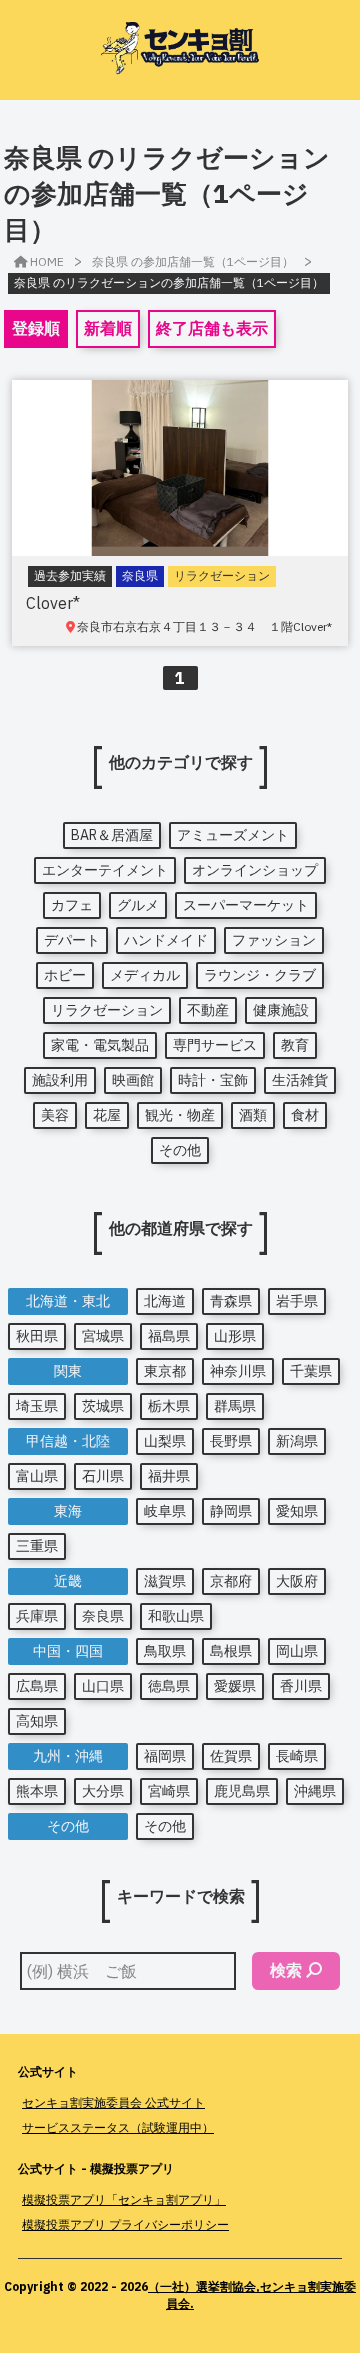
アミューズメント (233, 835)
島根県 (231, 1651)
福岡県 (165, 1756)
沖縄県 (315, 1791)
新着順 (108, 328)
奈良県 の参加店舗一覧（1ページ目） (193, 261)
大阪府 (297, 1581)
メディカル (145, 975)
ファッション (274, 940)
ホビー (65, 975)
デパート (72, 940)
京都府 (231, 1581)
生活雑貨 (300, 1080)
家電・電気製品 (100, 1045)
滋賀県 (165, 1581)
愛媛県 (235, 1686)
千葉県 (311, 1371)
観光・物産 (180, 1115)
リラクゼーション (107, 1010)
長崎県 (297, 1756)
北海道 (165, 1301)
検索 (286, 1970)
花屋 (107, 1115)
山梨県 (165, 1441)
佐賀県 (231, 1756)
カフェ (72, 905)
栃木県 (169, 1406)
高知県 (37, 1721)
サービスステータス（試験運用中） (118, 2127)
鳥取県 (165, 1651)
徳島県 (169, 1686)
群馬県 (235, 1406)
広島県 (37, 1686)
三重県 (37, 1546)
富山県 (37, 1476)
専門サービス (215, 1045)
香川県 (301, 1686)
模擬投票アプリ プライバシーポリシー (125, 2224)
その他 (180, 1150)
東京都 (165, 1371)
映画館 (133, 1080)
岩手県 (297, 1301)
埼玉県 (37, 1406)
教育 (295, 1045)
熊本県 (37, 1791)
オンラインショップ (255, 870)
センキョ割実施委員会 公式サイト (113, 2102)
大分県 (103, 1791)
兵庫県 (37, 1616)
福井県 (169, 1476)
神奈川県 (238, 1371)
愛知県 (297, 1511)
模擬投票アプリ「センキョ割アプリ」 (124, 2199)
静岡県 (231, 1511)
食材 (305, 1115)
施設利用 (60, 1080)
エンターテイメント (105, 870)
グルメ (138, 905)
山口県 (103, 1686)
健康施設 (281, 1010)
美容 (55, 1115)
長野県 (231, 1441)
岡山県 (297, 1651)
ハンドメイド (166, 940)
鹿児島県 (242, 1791)
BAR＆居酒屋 (112, 835)
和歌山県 (176, 1616)
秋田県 (37, 1336)
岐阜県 (165, 1511)
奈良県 (103, 1616)
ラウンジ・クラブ (260, 975)
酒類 (253, 1115)
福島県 (169, 1336)
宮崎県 (169, 1791)
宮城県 (103, 1336)
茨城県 (103, 1406)
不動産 (208, 1010)
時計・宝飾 (213, 1080)
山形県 (235, 1336)
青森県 (231, 1301)
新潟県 (297, 1441)
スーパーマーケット (246, 905)
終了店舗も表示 (212, 328)
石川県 (103, 1476)
